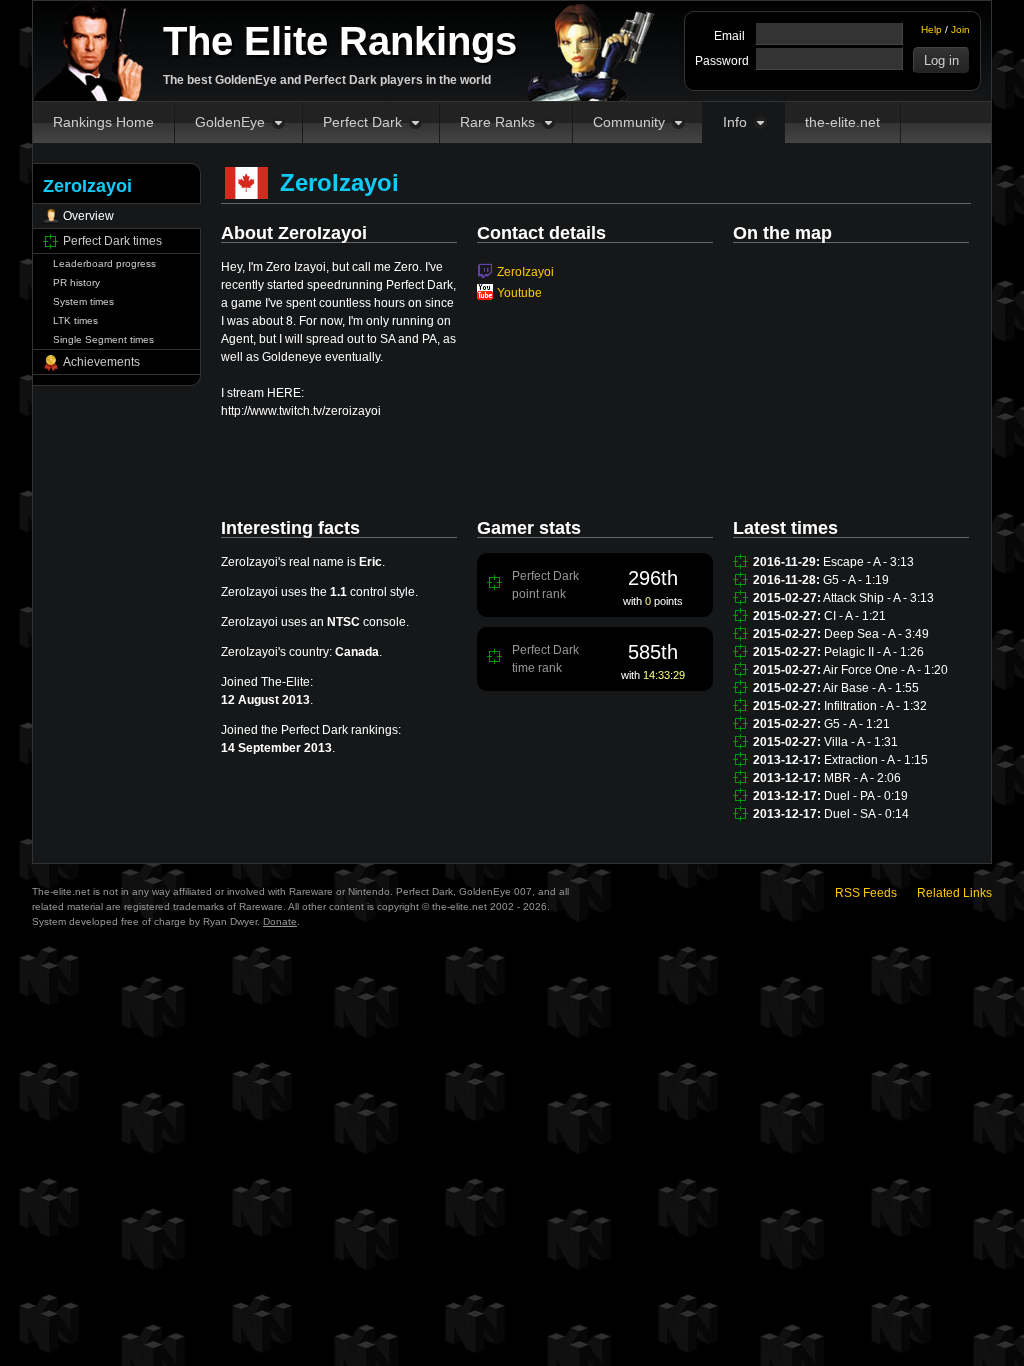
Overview (88, 216)
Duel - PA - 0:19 (866, 796)
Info (735, 122)
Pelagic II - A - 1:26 (874, 652)
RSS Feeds (866, 893)
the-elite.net (842, 122)
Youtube (519, 293)
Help (931, 29)
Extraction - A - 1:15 (876, 760)
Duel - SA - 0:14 (866, 814)
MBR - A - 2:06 (862, 778)
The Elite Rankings (340, 41)
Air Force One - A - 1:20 (885, 670)
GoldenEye (230, 122)
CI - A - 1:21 (855, 616)
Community (629, 122)
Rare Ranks (497, 122)
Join (960, 29)
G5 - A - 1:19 (856, 580)
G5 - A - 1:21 (857, 724)
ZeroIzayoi (525, 272)
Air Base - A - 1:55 (871, 688)
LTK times (75, 320)
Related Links (954, 893)
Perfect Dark (362, 122)
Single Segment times (103, 339)
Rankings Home (103, 122)
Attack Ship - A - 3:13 (878, 598)
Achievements (101, 362)
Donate (280, 921)
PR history (76, 282)
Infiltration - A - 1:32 (875, 706)
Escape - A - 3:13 (868, 562)
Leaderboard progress (104, 263)
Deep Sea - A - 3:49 (876, 634)
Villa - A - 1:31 (861, 742)
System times (83, 301)
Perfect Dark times (112, 241)
